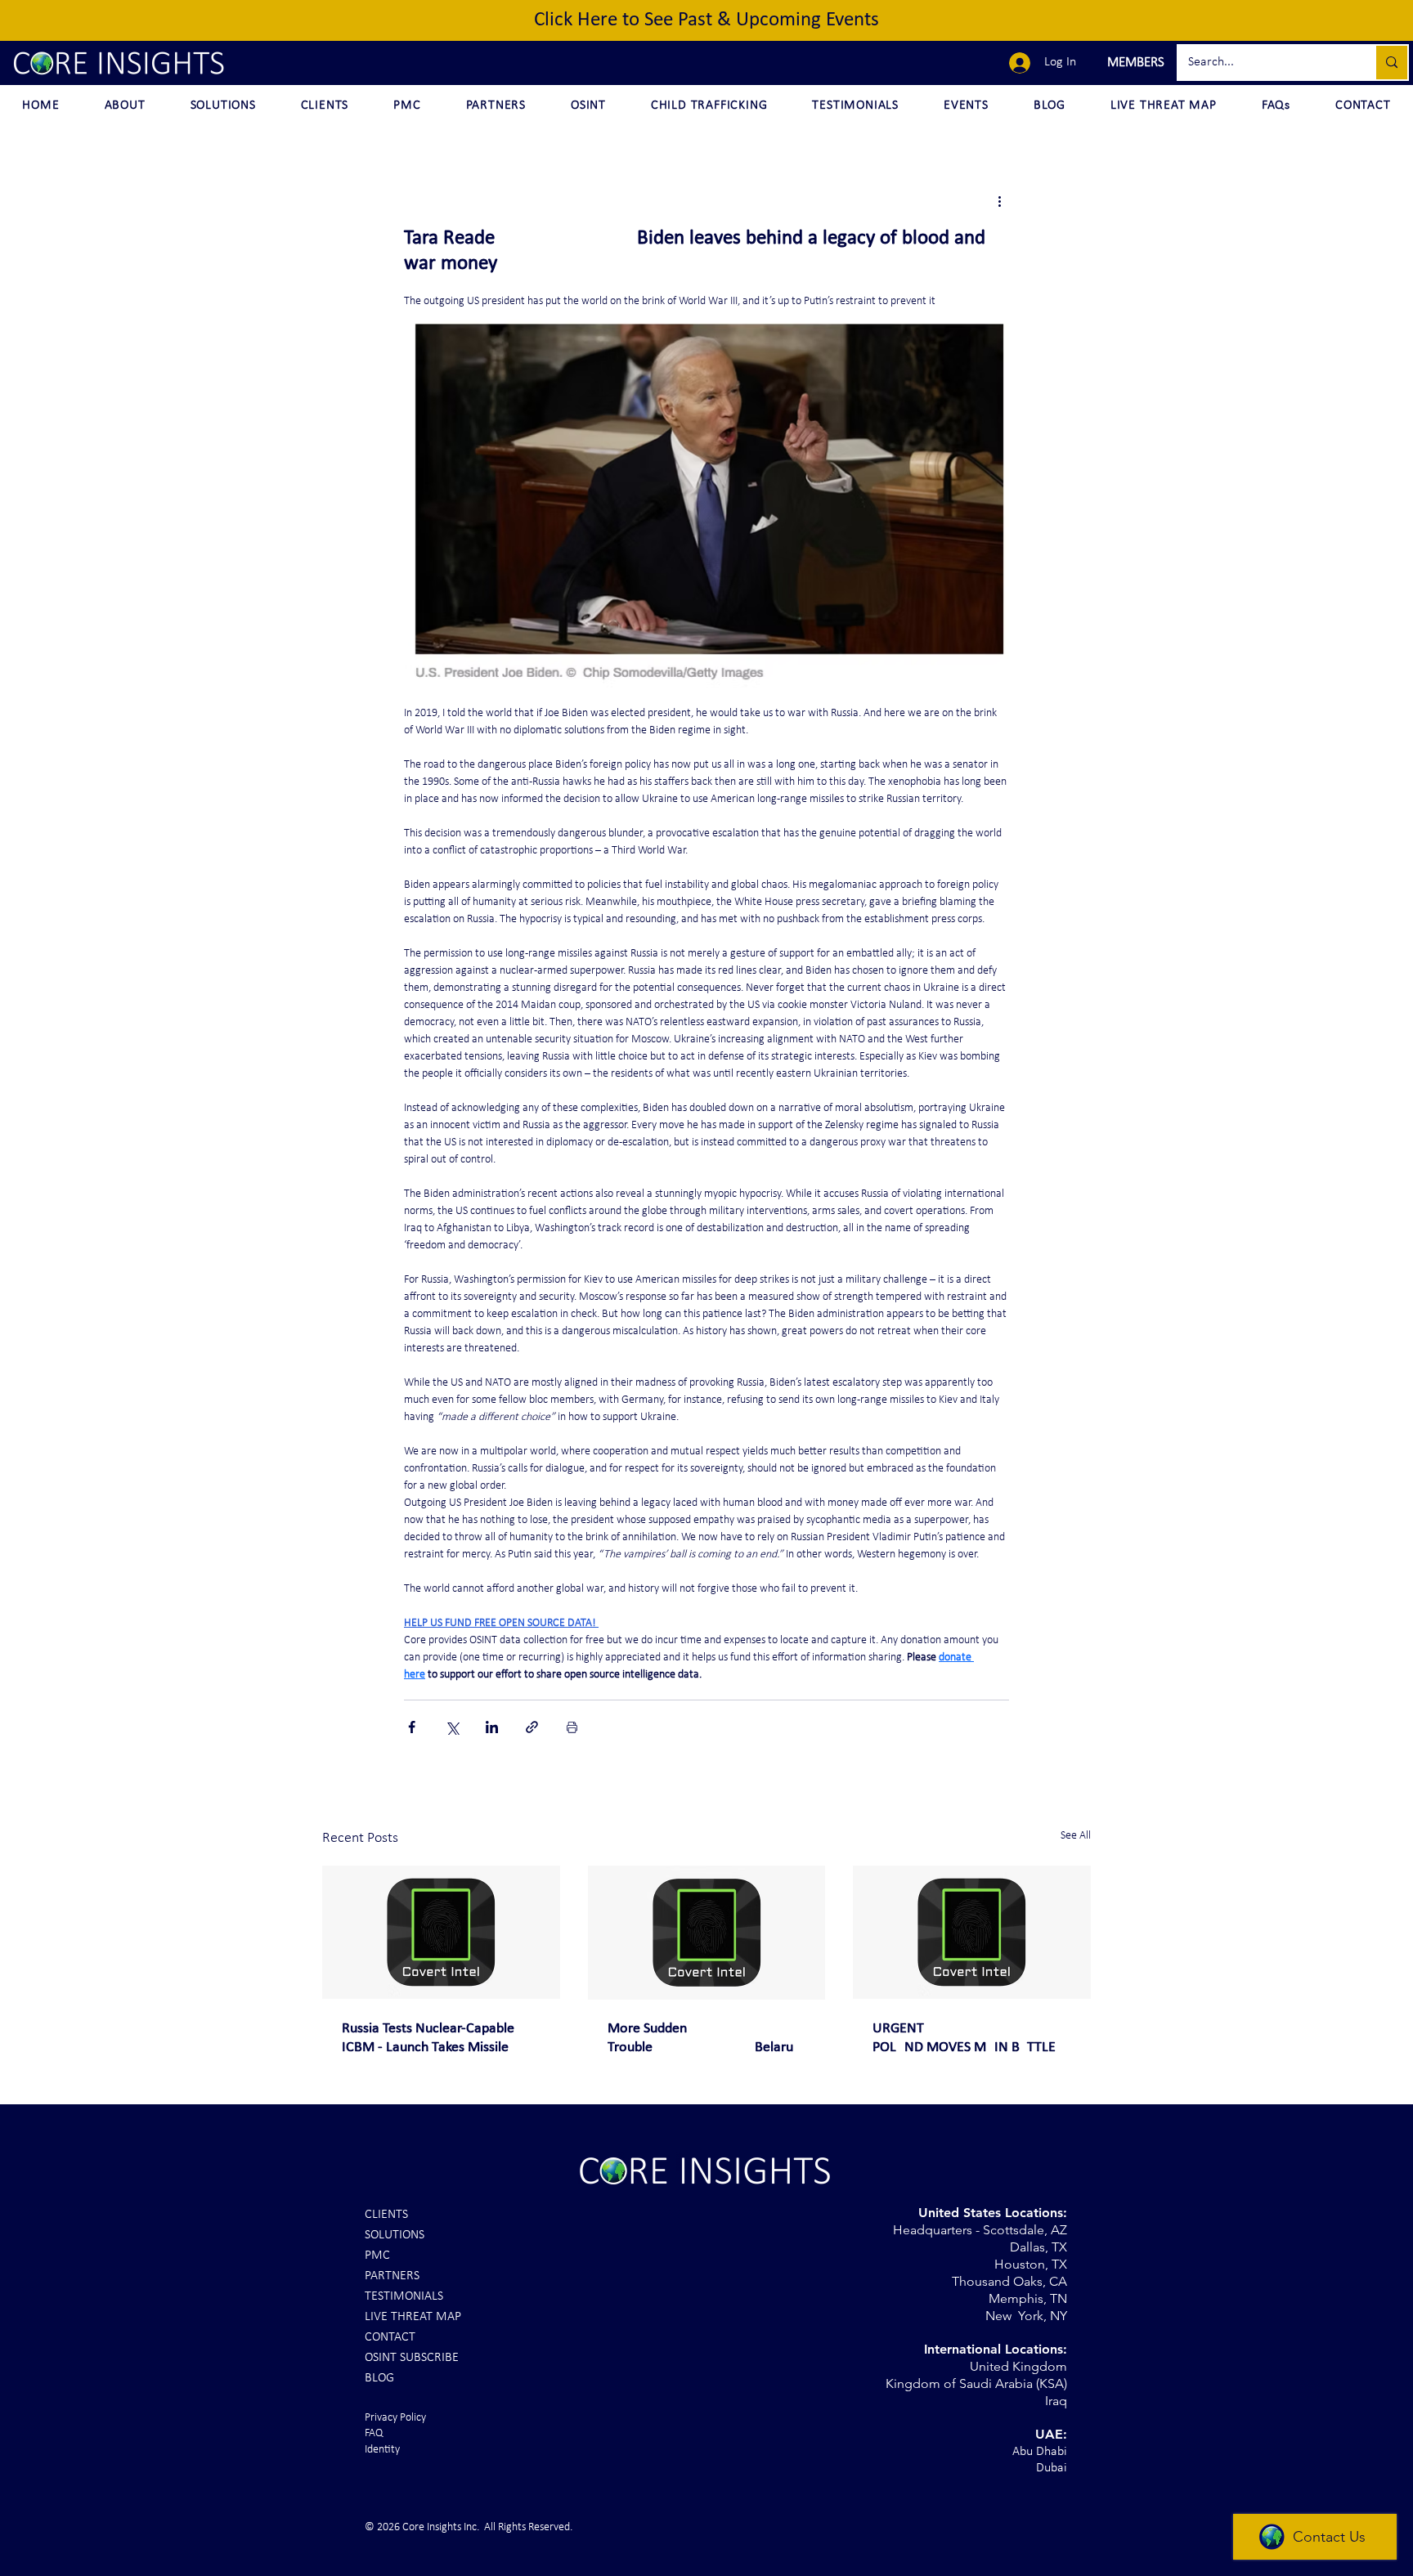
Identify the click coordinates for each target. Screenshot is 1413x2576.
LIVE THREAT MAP (413, 2317)
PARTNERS (392, 2276)
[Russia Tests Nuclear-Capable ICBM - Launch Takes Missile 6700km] (441, 1932)
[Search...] (1391, 63)
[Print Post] (572, 1727)
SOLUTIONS (395, 2235)
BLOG (379, 2378)
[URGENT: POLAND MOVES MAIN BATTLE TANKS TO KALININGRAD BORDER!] (972, 1932)
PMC (377, 2256)
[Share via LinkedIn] (492, 1727)
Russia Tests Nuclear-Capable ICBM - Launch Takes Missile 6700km (428, 2039)
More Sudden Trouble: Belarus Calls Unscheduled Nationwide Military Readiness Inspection (703, 2039)
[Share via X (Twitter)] (452, 1727)
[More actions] (999, 201)
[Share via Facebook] (412, 1727)
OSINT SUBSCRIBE (412, 2358)
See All (1076, 1836)
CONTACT (390, 2337)
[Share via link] (532, 1727)
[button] (1134, 63)
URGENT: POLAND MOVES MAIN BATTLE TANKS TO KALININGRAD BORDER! (964, 2039)
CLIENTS (386, 2215)
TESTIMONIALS (404, 2296)
